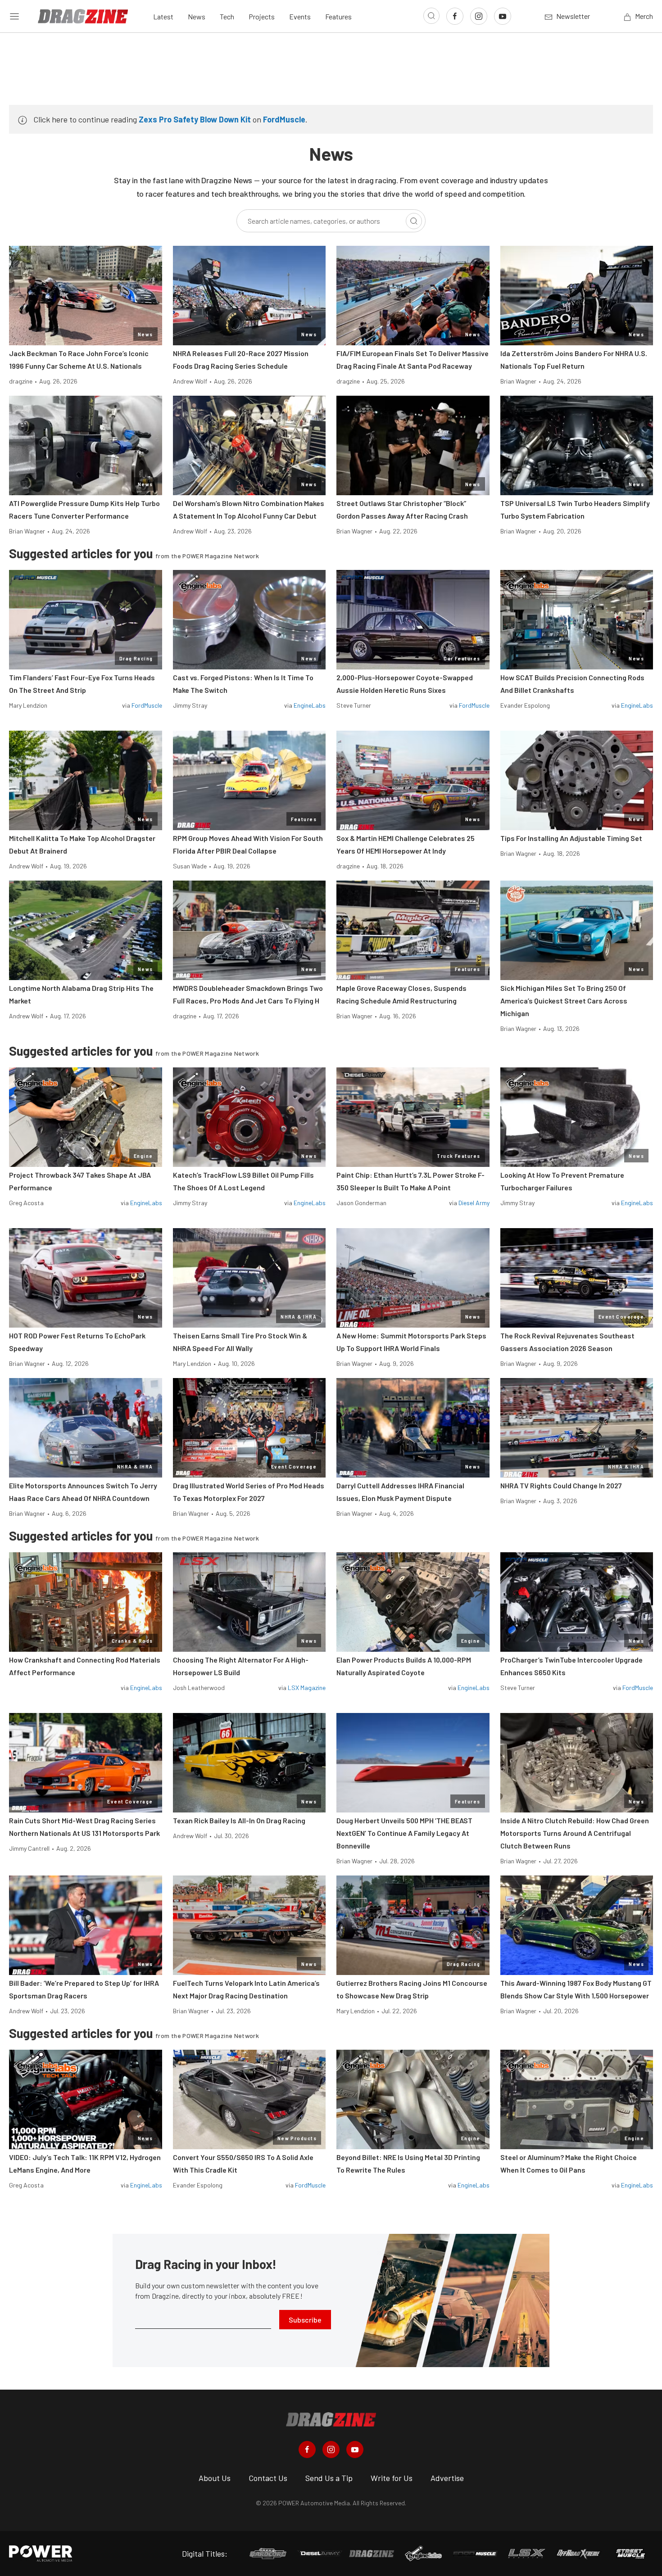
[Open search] (431, 16)
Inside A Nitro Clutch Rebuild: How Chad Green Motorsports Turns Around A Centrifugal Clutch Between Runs (575, 1833)
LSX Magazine (307, 1688)
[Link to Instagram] (479, 16)
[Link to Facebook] (455, 16)
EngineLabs (310, 705)
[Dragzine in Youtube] (355, 2449)
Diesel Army (474, 1203)
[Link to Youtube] (503, 16)
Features (338, 16)
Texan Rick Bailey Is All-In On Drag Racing (239, 1820)
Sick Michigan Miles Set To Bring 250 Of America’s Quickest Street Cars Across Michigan (564, 1001)
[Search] (414, 221)
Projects (262, 16)
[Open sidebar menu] (14, 16)
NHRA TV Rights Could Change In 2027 (561, 1485)
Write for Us (392, 2478)
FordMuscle (284, 119)
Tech (227, 16)
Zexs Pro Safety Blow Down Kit (195, 119)
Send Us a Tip (329, 2478)
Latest (163, 16)
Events (300, 16)
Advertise (447, 2478)
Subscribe (305, 2320)
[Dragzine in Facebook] (307, 2449)
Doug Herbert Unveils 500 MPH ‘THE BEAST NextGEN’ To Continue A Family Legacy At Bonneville (404, 1833)
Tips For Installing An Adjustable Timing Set (571, 838)
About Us (215, 2478)
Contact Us (268, 2478)
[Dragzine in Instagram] (331, 2449)
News (197, 16)
